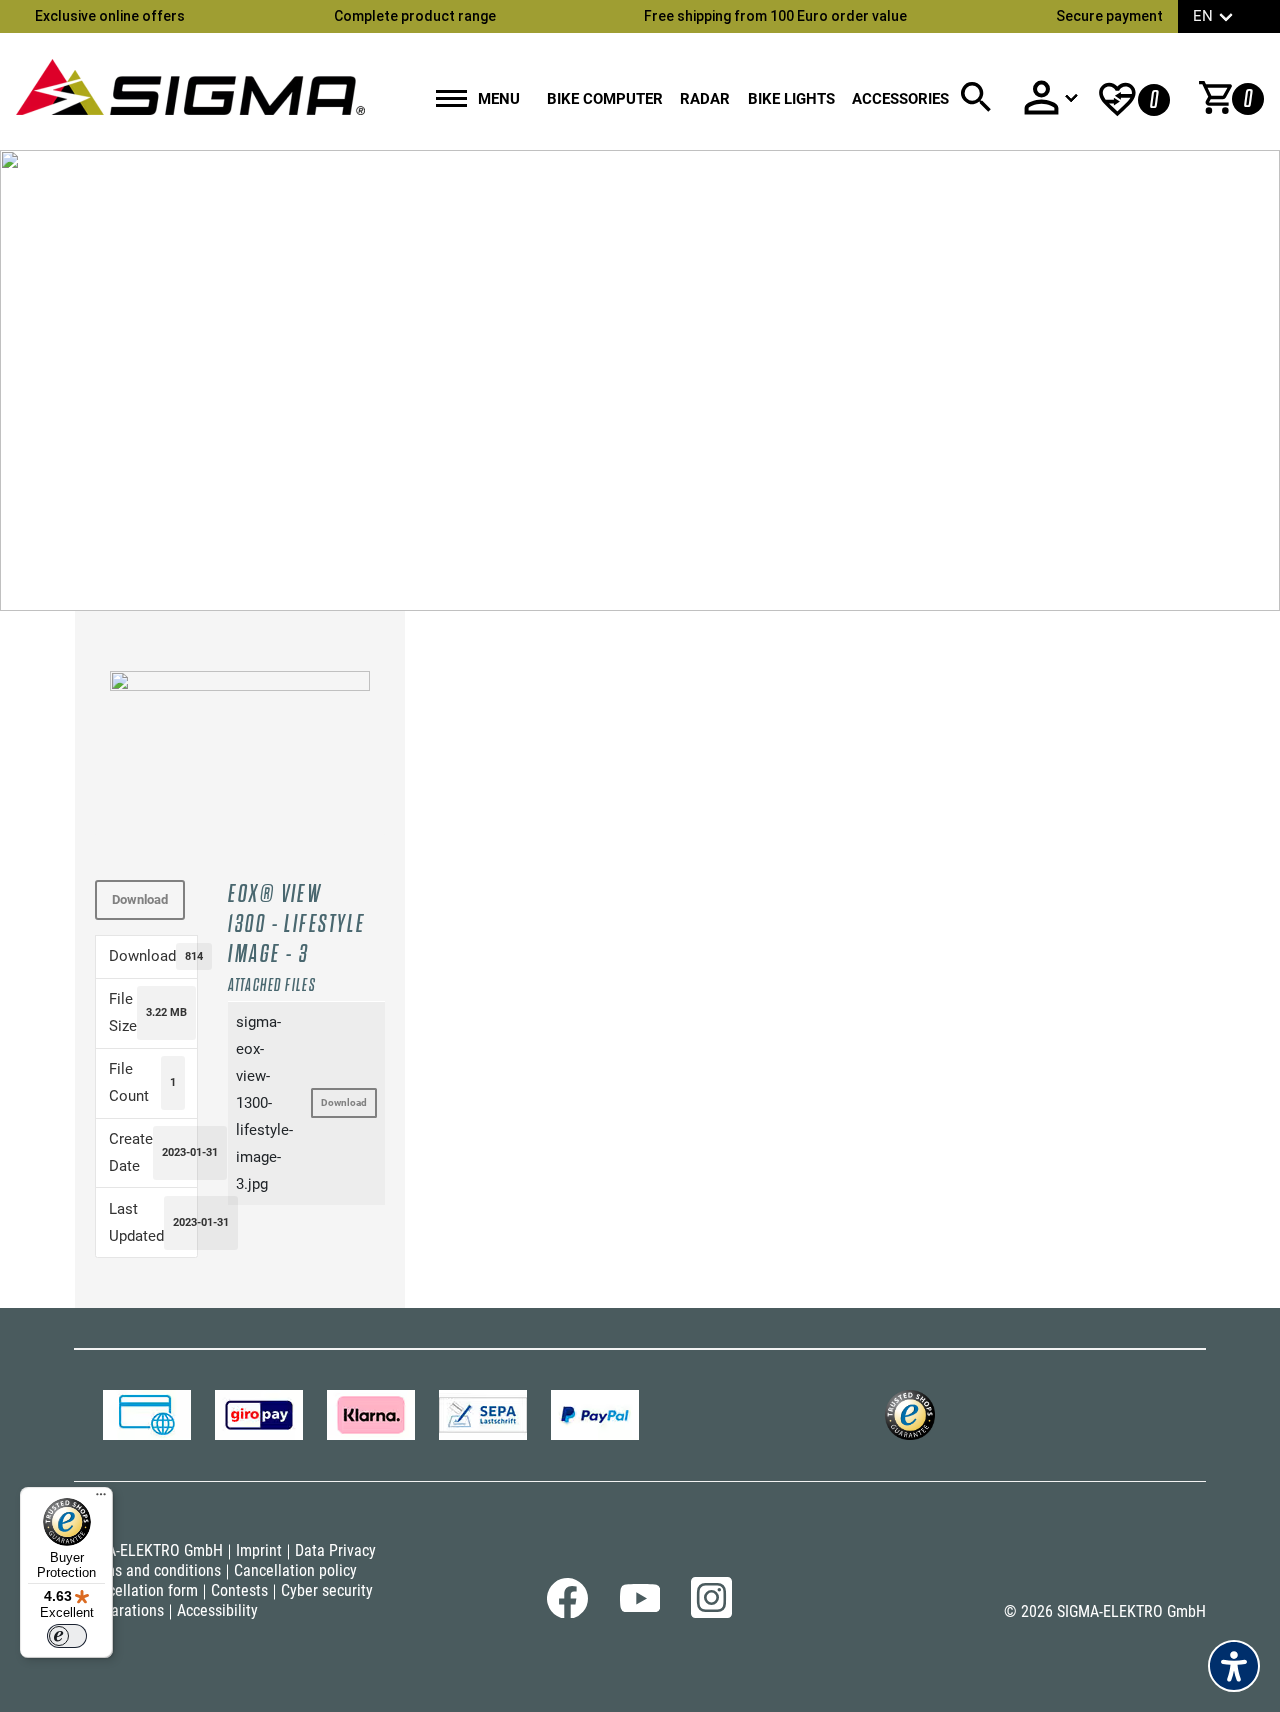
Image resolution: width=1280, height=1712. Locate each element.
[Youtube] (639, 1607)
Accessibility (217, 1610)
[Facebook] (567, 1613)
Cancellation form (140, 1590)
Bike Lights (791, 99)
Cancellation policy (295, 1570)
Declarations (123, 1610)
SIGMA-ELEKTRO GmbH (148, 1550)
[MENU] (451, 100)
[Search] (976, 97)
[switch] (67, 1636)
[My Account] (1050, 97)
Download (140, 899)
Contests (239, 1590)
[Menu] (101, 1499)
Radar (705, 99)
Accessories (900, 99)
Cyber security (327, 1590)
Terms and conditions (152, 1570)
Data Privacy (335, 1550)
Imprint (259, 1550)
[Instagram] (711, 1613)
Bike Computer (605, 99)
